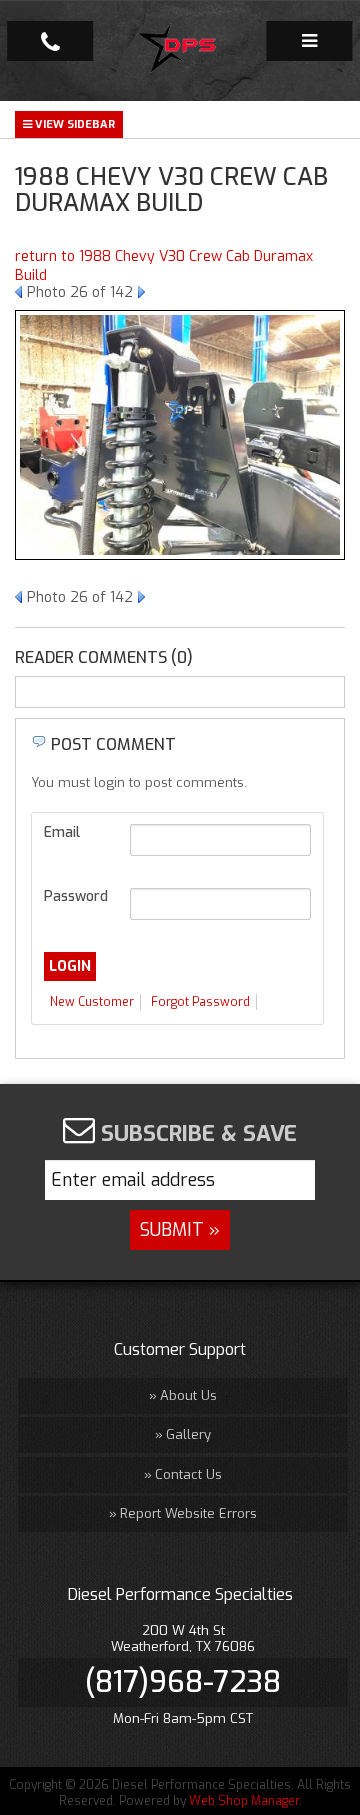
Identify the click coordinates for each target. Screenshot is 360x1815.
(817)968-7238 (183, 1682)
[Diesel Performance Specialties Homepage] (180, 51)
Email (62, 832)
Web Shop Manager (244, 1801)
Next (141, 292)
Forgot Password (200, 1002)
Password (76, 896)
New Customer (92, 1002)
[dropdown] (309, 41)
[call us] (50, 41)
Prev (18, 292)
